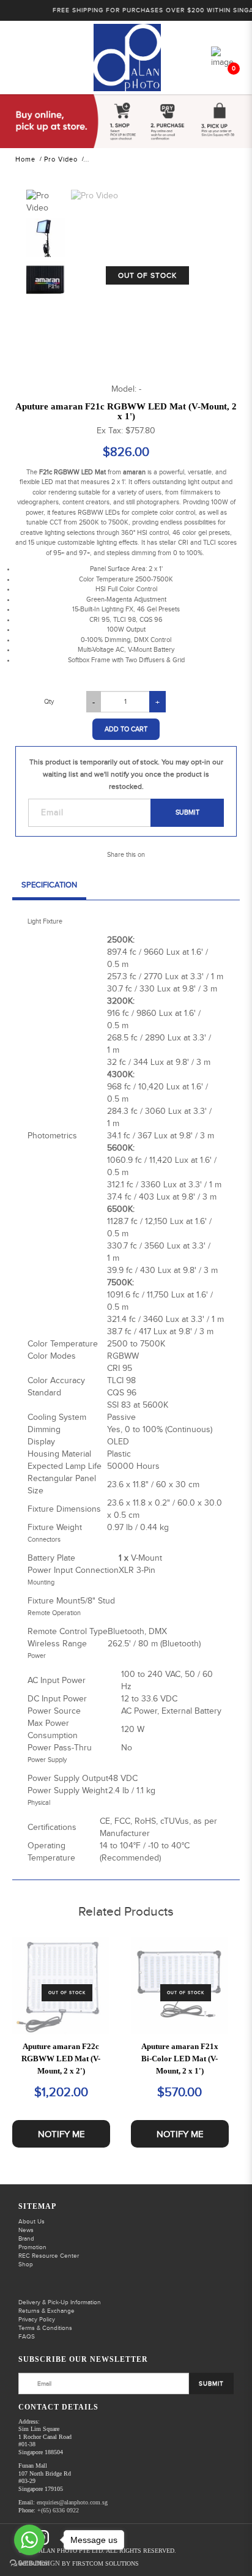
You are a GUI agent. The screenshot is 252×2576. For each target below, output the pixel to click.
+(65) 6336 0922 (58, 2510)
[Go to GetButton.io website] (29, 2563)
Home (25, 159)
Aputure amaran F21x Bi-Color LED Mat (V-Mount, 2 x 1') (180, 2059)
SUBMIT (211, 2384)
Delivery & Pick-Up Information (60, 2302)
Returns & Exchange (46, 2311)
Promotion (32, 2247)
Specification (49, 885)
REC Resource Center (49, 2256)
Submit (187, 812)
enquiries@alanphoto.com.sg (72, 2502)
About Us (31, 2222)
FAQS (27, 2337)
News (26, 2230)
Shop (26, 2264)
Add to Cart (126, 729)
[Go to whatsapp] (29, 2540)
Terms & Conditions (45, 2328)
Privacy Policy (37, 2320)
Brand (26, 2239)
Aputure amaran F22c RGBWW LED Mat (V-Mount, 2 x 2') (61, 2059)
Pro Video (61, 159)
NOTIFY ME (61, 2134)
